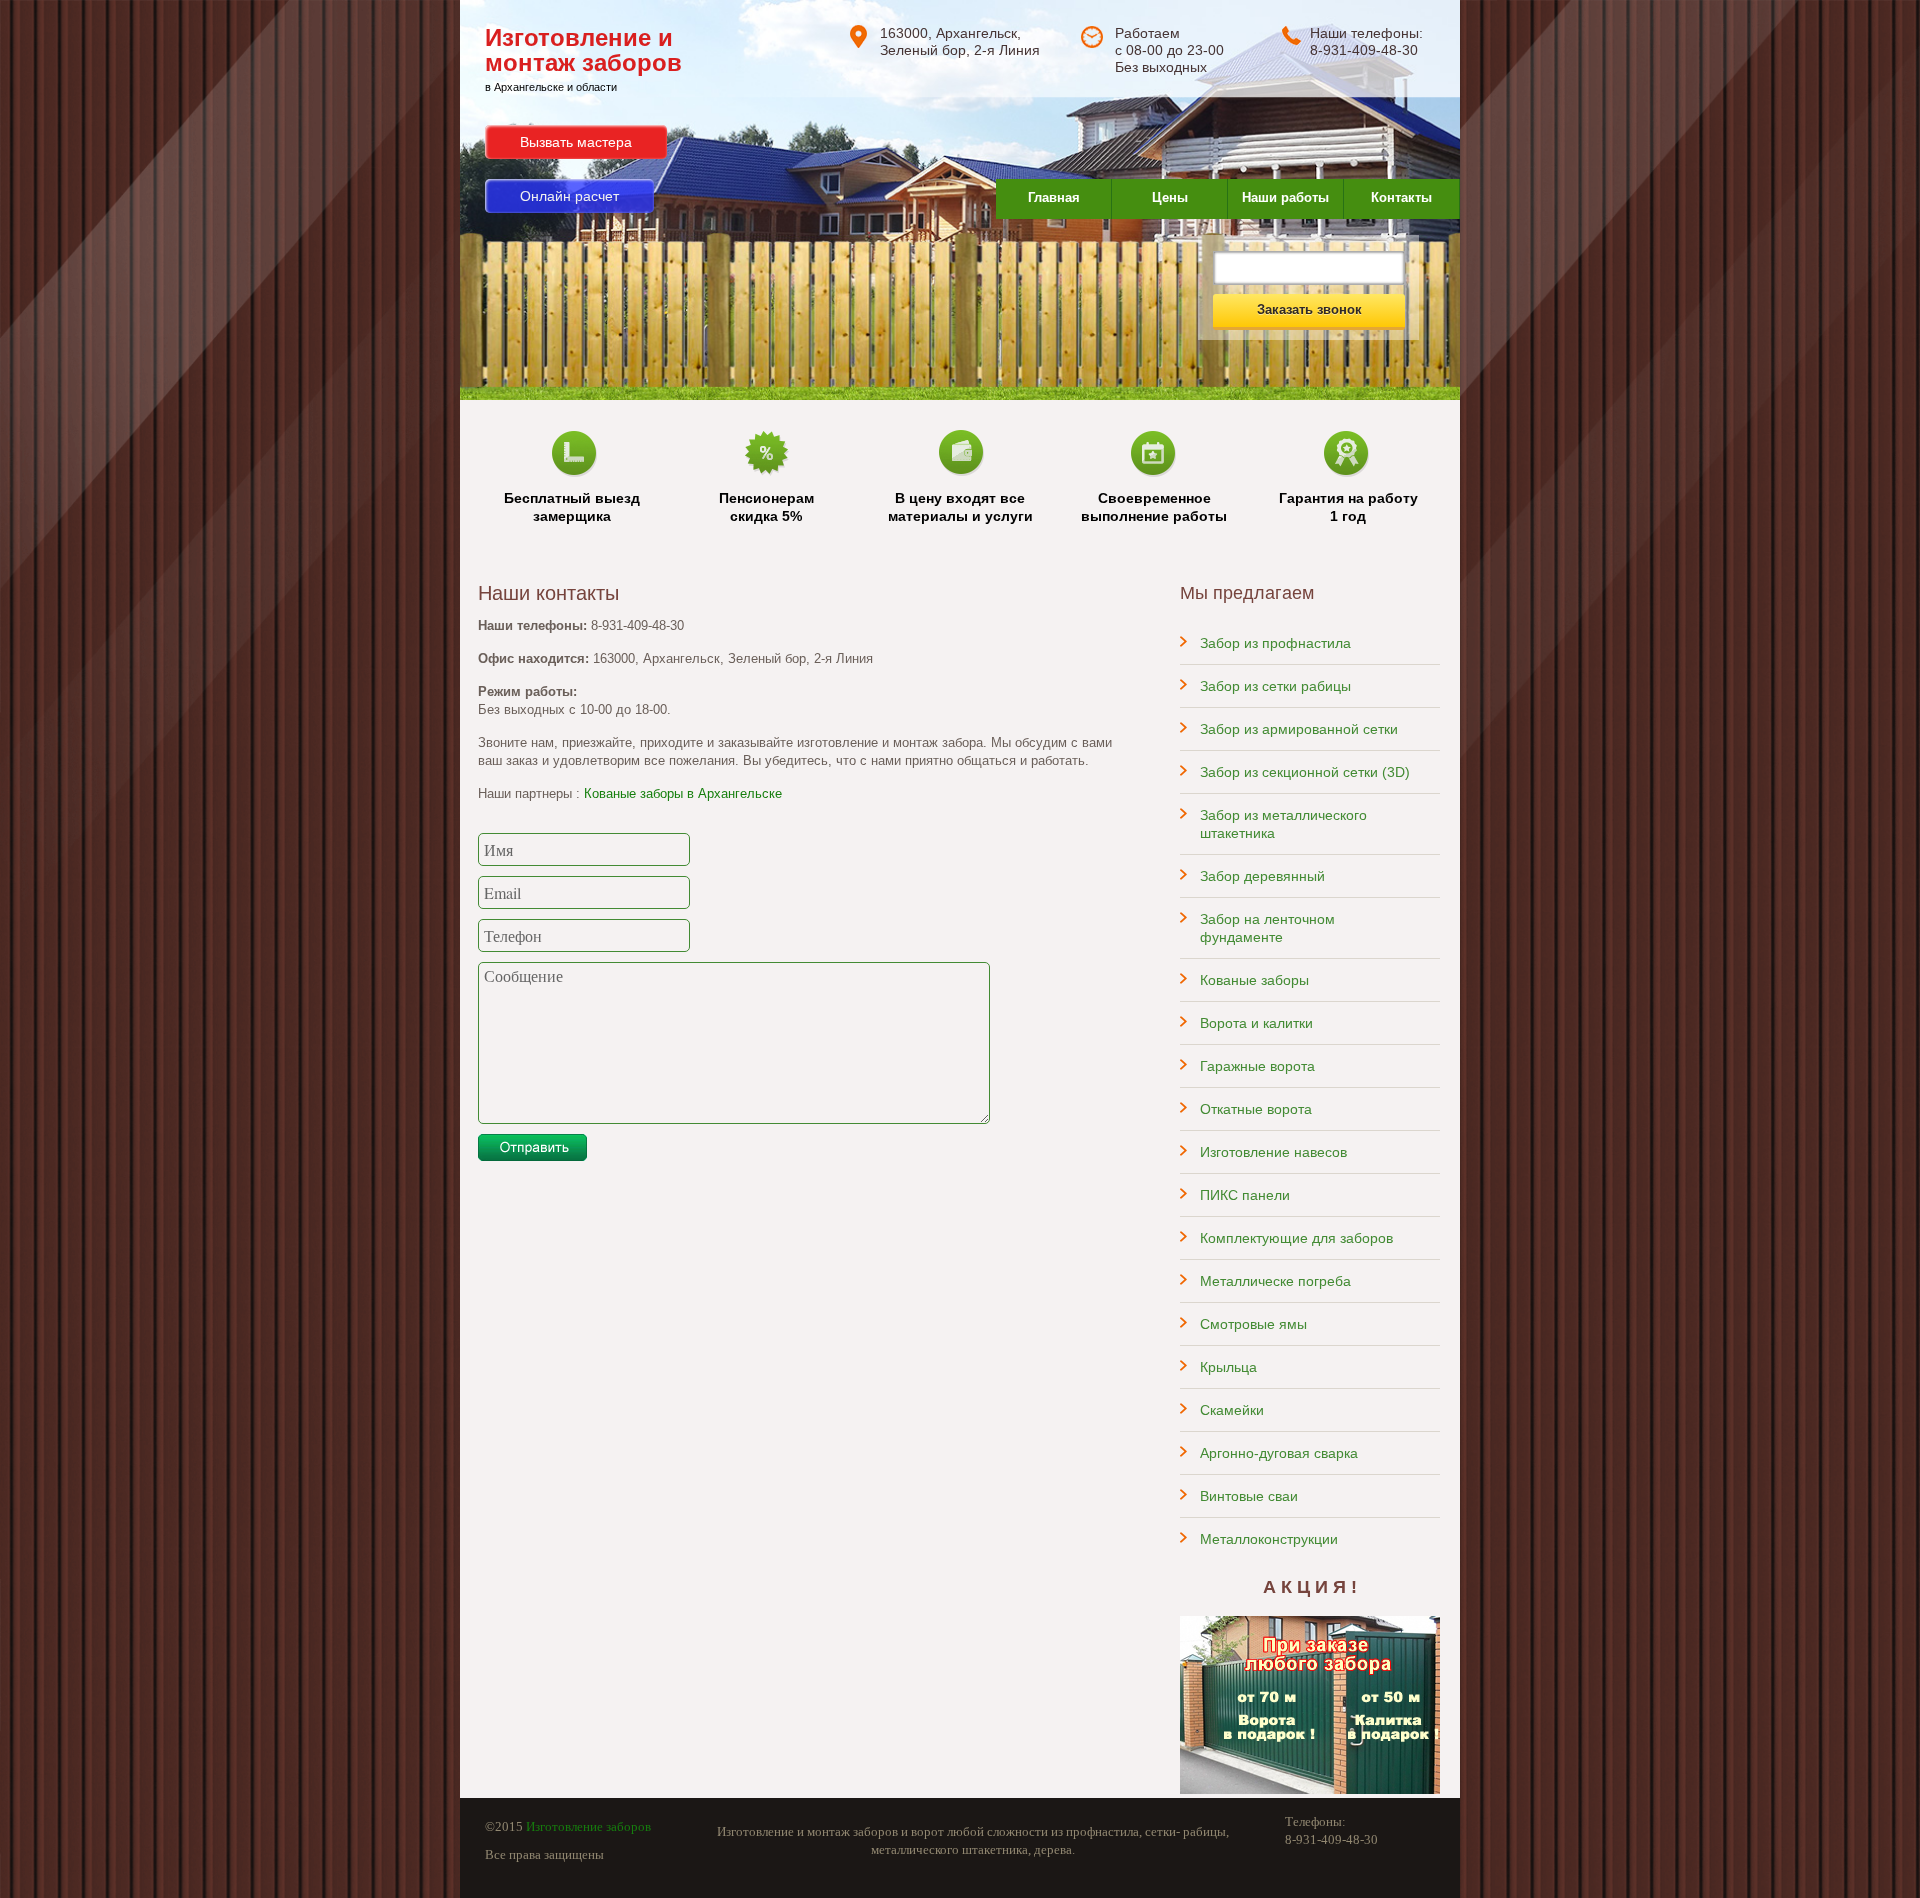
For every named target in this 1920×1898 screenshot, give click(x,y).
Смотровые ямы (1253, 1324)
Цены (1170, 197)
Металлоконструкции (1269, 1539)
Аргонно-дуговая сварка (1279, 1453)
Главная (1054, 197)
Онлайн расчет (569, 196)
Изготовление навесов (1273, 1152)
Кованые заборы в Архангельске (683, 793)
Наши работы (1285, 197)
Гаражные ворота (1257, 1066)
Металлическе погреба (1275, 1281)
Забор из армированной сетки (1299, 729)
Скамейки (1232, 1410)
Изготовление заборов (588, 1826)
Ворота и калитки (1256, 1023)
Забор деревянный (1262, 876)
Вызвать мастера (576, 142)
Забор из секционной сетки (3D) (1305, 772)
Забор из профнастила (1275, 643)
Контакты (1401, 197)
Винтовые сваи (1249, 1496)
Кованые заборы (1254, 980)
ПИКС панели (1245, 1195)
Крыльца (1228, 1367)
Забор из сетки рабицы (1275, 686)
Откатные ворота (1256, 1109)
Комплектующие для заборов (1296, 1238)
